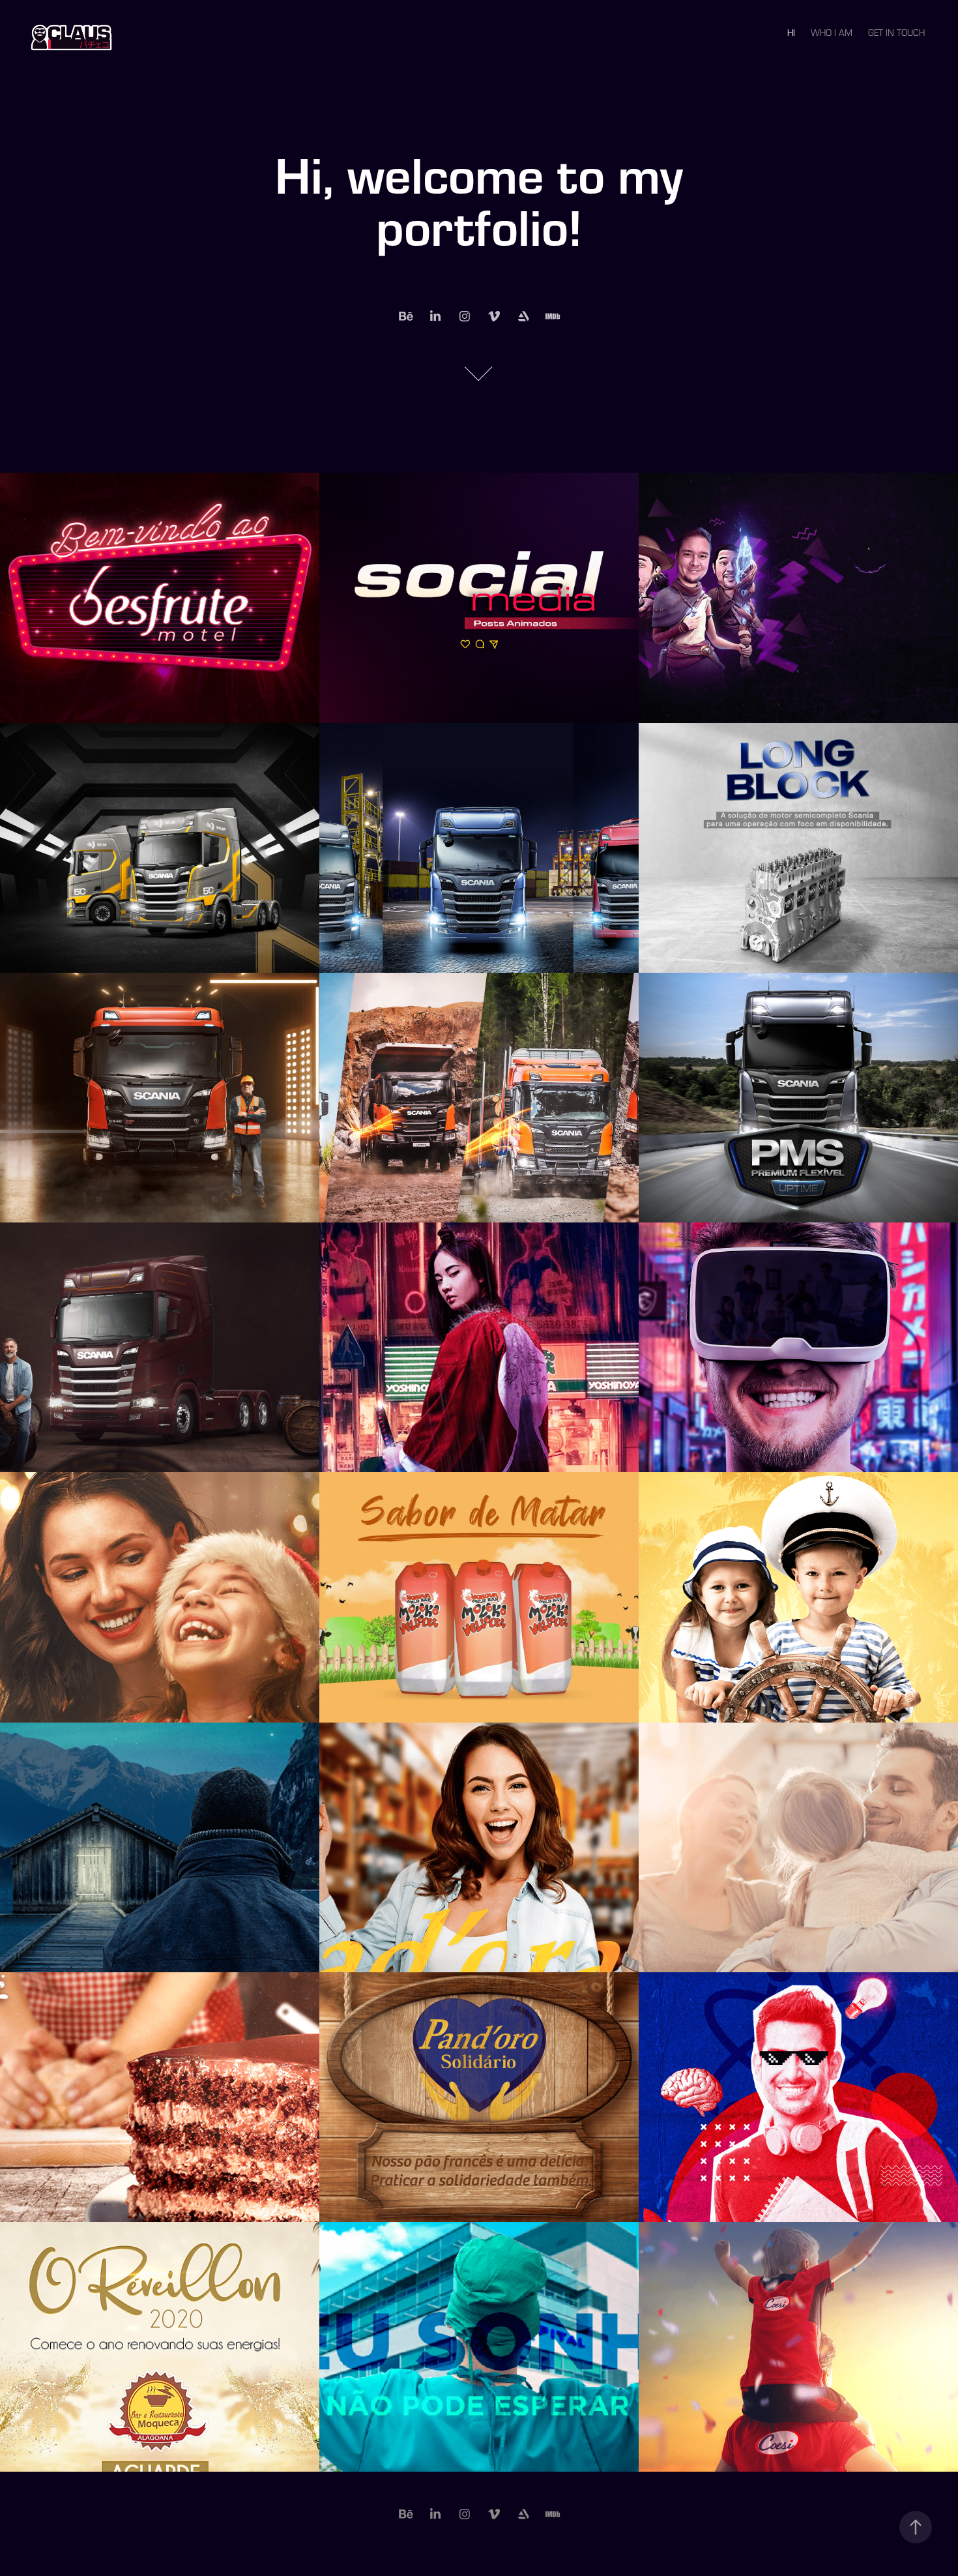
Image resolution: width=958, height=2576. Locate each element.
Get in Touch (896, 33)
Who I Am (832, 33)
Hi (791, 33)
